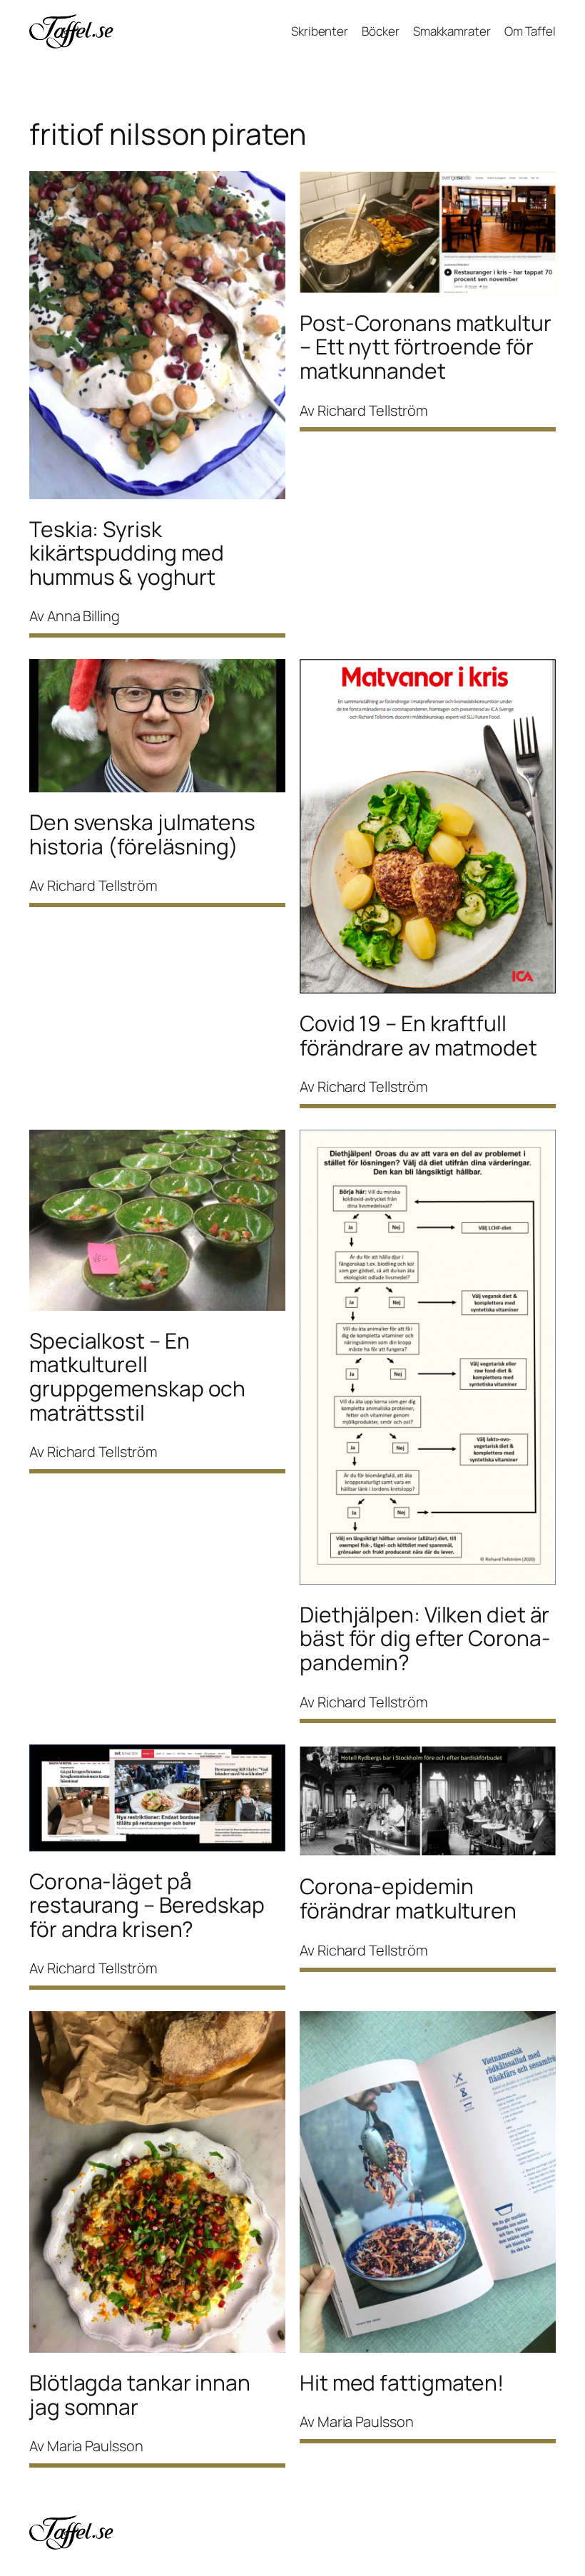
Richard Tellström (373, 410)
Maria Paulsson (95, 2446)
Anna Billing (83, 616)
